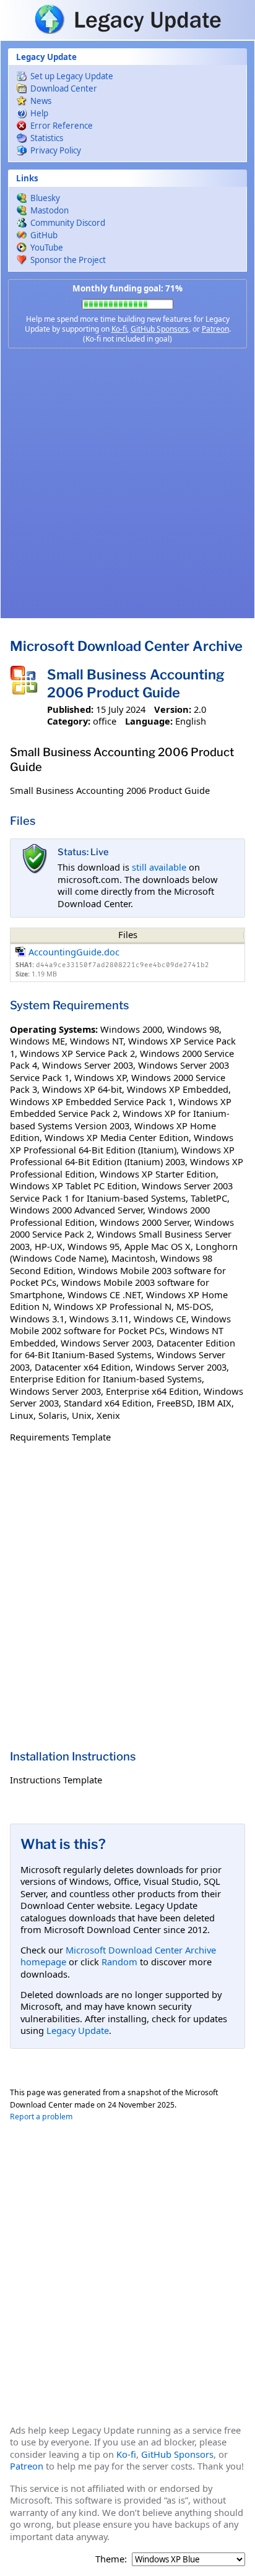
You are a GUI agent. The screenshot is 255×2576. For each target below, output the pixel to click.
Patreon (215, 329)
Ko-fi (119, 329)
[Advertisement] (127, 483)
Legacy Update (78, 2030)
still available (159, 867)
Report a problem (41, 2117)
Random (119, 1962)
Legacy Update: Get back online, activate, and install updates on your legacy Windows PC (127, 19)
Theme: (111, 2559)
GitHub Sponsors (160, 329)
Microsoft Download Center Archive (126, 646)
